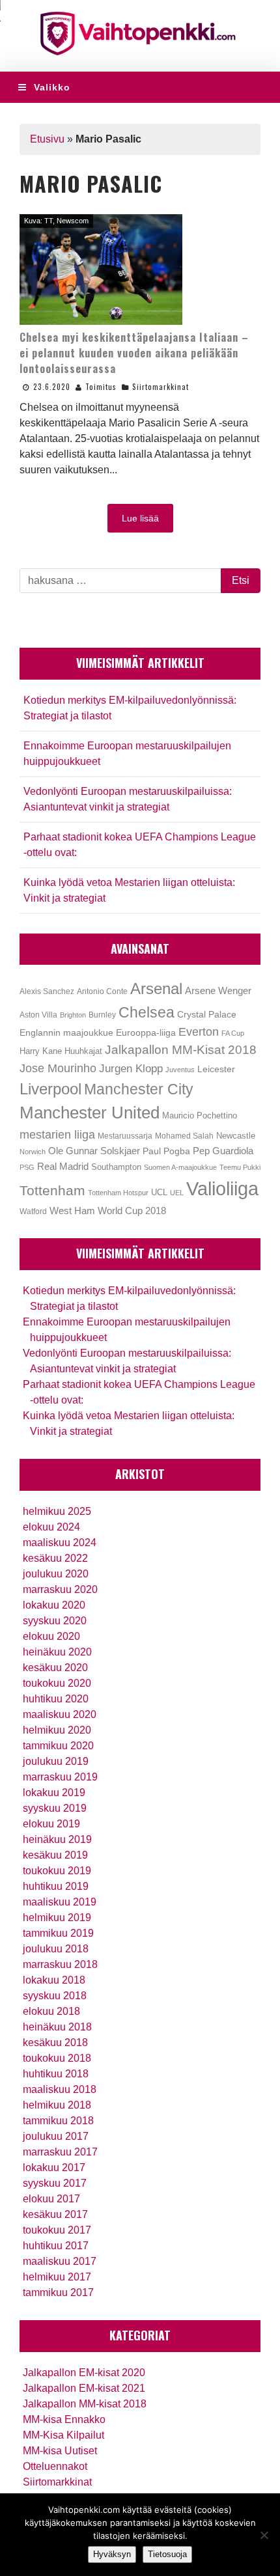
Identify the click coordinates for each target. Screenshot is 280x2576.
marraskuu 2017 (60, 2152)
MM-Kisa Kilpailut (63, 2435)
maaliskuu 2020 (60, 1714)
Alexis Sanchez (47, 991)
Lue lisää (140, 518)
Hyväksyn (112, 2554)
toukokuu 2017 (57, 2230)
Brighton (73, 1015)
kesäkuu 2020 (55, 1668)
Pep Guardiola (223, 1151)
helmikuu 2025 (57, 1511)
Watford (33, 1212)
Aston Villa (38, 1015)
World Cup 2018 (132, 1211)
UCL (159, 1192)
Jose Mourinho (58, 1068)
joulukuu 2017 (56, 2136)
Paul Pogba (166, 1151)
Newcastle (236, 1136)
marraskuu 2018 (60, 1964)
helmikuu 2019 (57, 1918)
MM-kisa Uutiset (60, 2451)
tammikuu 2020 (58, 1746)
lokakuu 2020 (54, 1605)
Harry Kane (41, 1051)
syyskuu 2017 (55, 2183)
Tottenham (52, 1190)
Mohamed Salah (184, 1136)
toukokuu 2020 (57, 1683)
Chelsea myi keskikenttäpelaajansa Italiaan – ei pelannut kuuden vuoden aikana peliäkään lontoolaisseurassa (134, 353)
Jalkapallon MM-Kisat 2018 (181, 1050)
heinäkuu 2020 (57, 1652)
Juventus (180, 1070)
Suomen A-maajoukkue (180, 1167)
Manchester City (139, 1089)
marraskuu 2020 (60, 1589)
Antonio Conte (102, 991)
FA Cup (233, 1033)
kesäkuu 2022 (55, 1558)
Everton (199, 1032)
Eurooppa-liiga (146, 1032)
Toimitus (101, 387)
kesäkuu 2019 (55, 1855)
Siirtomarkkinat (161, 387)
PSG (27, 1167)
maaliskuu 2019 (60, 1902)
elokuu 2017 (51, 2199)
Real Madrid (63, 1167)
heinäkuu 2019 (57, 1839)
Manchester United (90, 1113)
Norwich (33, 1152)
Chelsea (147, 1012)
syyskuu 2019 (55, 1808)
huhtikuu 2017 (56, 2246)
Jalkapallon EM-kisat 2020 (84, 2373)
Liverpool (50, 1089)
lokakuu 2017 (54, 2167)
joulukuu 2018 (56, 1949)
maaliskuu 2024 (60, 1543)
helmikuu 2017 (57, 2277)
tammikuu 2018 (58, 2121)
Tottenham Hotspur (118, 1193)
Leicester (216, 1069)
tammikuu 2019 (58, 1933)
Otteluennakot (55, 2466)
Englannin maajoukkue (66, 1032)
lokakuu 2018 (54, 1980)
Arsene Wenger (218, 990)
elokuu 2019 (51, 1824)
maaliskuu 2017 (60, 2261)
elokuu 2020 (51, 1636)
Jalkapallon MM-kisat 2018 (85, 2404)
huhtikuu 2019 (56, 1886)
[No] (264, 2535)
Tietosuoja (167, 2554)
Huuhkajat (83, 1051)
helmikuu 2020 (57, 1730)
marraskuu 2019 (60, 1777)
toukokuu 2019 (57, 1871)
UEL (177, 1193)
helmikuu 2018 (57, 2105)
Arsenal (156, 989)
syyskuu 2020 (55, 1621)
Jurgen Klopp (131, 1069)
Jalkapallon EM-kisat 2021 (84, 2388)
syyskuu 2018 (55, 1996)
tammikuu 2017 (58, 2292)
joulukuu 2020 (56, 1574)
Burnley (102, 1015)
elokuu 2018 (51, 2011)
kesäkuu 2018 (55, 2043)
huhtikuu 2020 (56, 1699)
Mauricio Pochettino (200, 1116)
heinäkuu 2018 (57, 2027)
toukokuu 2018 (57, 2058)
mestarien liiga (57, 1134)
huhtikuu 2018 (56, 2074)
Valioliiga (222, 1188)
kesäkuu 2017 (55, 2214)
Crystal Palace (207, 1014)
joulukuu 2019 (56, 1761)
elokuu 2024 (51, 1527)
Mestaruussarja (125, 1136)
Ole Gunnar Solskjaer (94, 1151)
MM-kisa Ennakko (64, 2419)
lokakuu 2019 (54, 1793)
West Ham (72, 1211)
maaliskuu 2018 (60, 2089)
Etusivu (47, 139)
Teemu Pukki (240, 1167)
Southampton (116, 1167)
